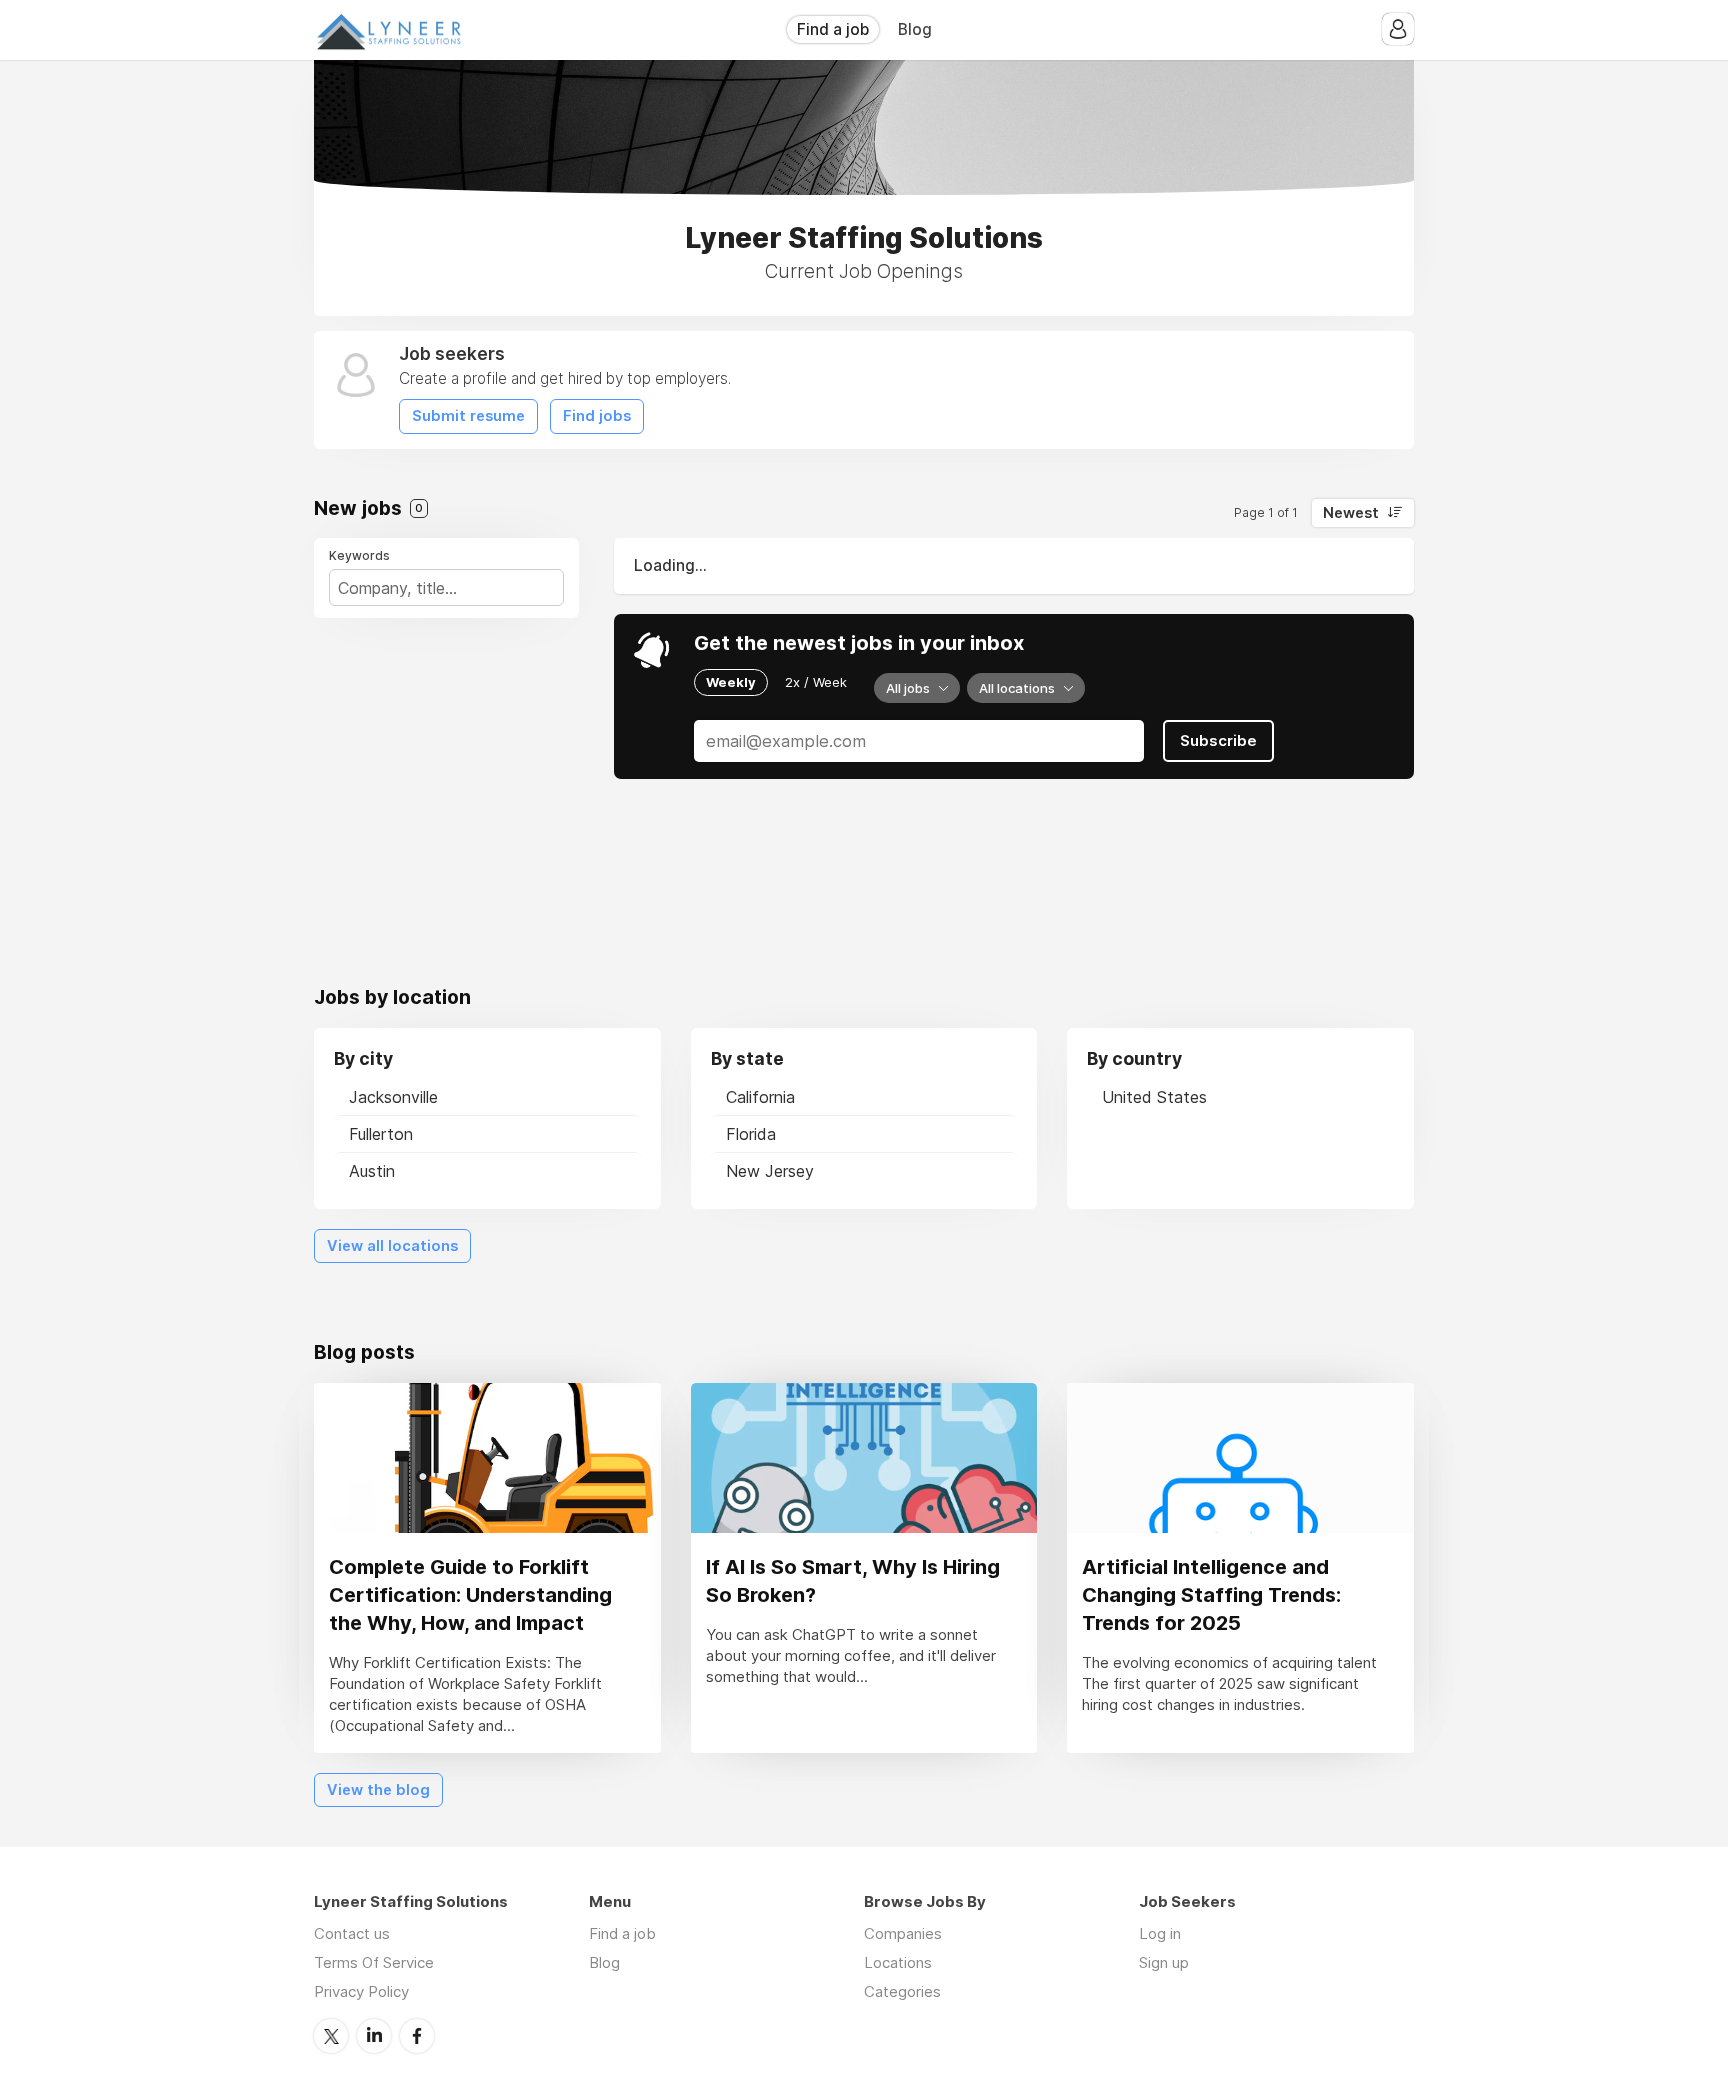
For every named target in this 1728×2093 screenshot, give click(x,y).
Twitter (331, 2036)
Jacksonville (393, 1097)
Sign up (1164, 1962)
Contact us (352, 1933)
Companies (903, 1933)
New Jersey (770, 1171)
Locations (898, 1962)
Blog (915, 29)
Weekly (731, 682)
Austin (372, 1171)
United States (1154, 1097)
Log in (1160, 1933)
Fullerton (381, 1134)
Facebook (417, 2036)
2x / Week (816, 682)
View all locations (392, 1246)
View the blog (378, 1790)
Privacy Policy (361, 1991)
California (760, 1097)
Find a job (833, 29)
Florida (751, 1134)
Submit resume (468, 416)
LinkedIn (374, 2036)
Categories (902, 1991)
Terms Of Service (374, 1962)
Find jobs (597, 416)
